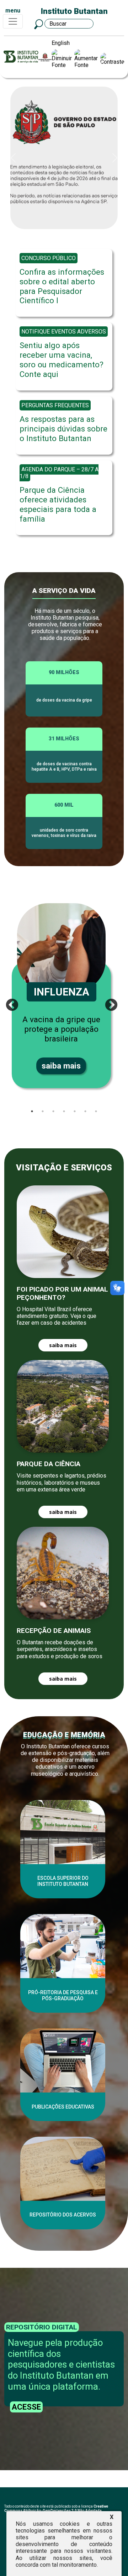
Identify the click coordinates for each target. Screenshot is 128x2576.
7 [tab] (96, 1111)
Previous (9, 1002)
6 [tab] (85, 1111)
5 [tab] (75, 1111)
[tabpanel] (64, 996)
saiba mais (61, 1066)
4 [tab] (64, 1111)
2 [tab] (43, 1111)
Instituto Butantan (74, 11)
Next (108, 1002)
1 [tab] (32, 1111)
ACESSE (26, 2407)
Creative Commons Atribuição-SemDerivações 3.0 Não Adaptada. (56, 2508)
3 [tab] (53, 1111)
